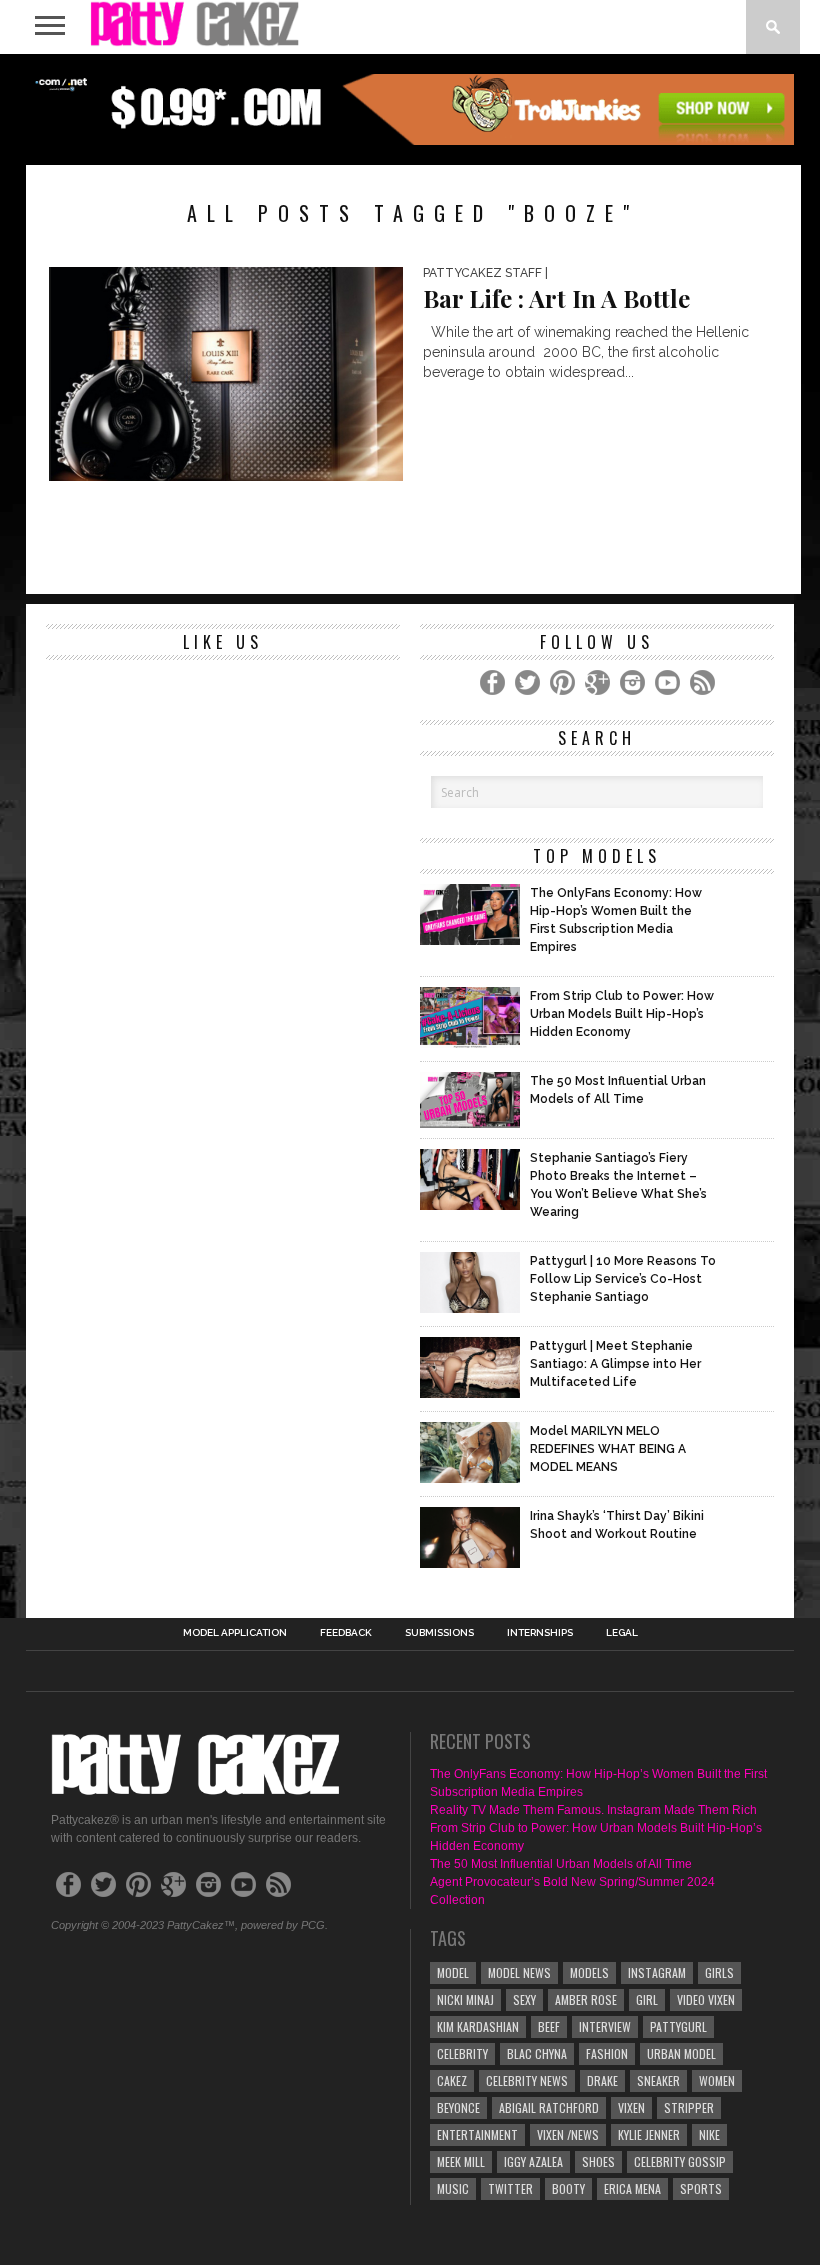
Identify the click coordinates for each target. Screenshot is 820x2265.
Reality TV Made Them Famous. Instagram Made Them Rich (593, 1810)
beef (549, 2026)
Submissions (439, 1633)
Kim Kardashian (478, 2026)
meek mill (461, 2161)
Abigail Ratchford (549, 2107)
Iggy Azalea (533, 2161)
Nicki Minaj (465, 1999)
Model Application (235, 1633)
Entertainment (477, 2134)
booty (568, 2188)
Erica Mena (632, 2188)
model (453, 1972)
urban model (681, 2053)
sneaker (658, 2080)
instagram (657, 1972)
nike (709, 2134)
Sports (701, 2188)
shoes (598, 2161)
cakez (452, 2080)
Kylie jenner (649, 2134)
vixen (631, 2107)
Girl (647, 1999)
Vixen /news (568, 2134)
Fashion (607, 2053)
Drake (602, 2080)
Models (589, 1972)
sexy (524, 1999)
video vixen (706, 1999)
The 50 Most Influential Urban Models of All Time (561, 1864)
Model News (519, 1972)
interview (605, 2026)
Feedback (346, 1633)
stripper (689, 2107)
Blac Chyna (537, 2053)
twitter (510, 2188)
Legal (622, 1633)
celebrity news (527, 2080)
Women (717, 2080)
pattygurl (678, 2026)
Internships (540, 1633)
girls (719, 1972)
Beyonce (458, 2107)
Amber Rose (586, 1999)
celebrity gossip (680, 2161)
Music (453, 2188)
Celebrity (462, 2053)
